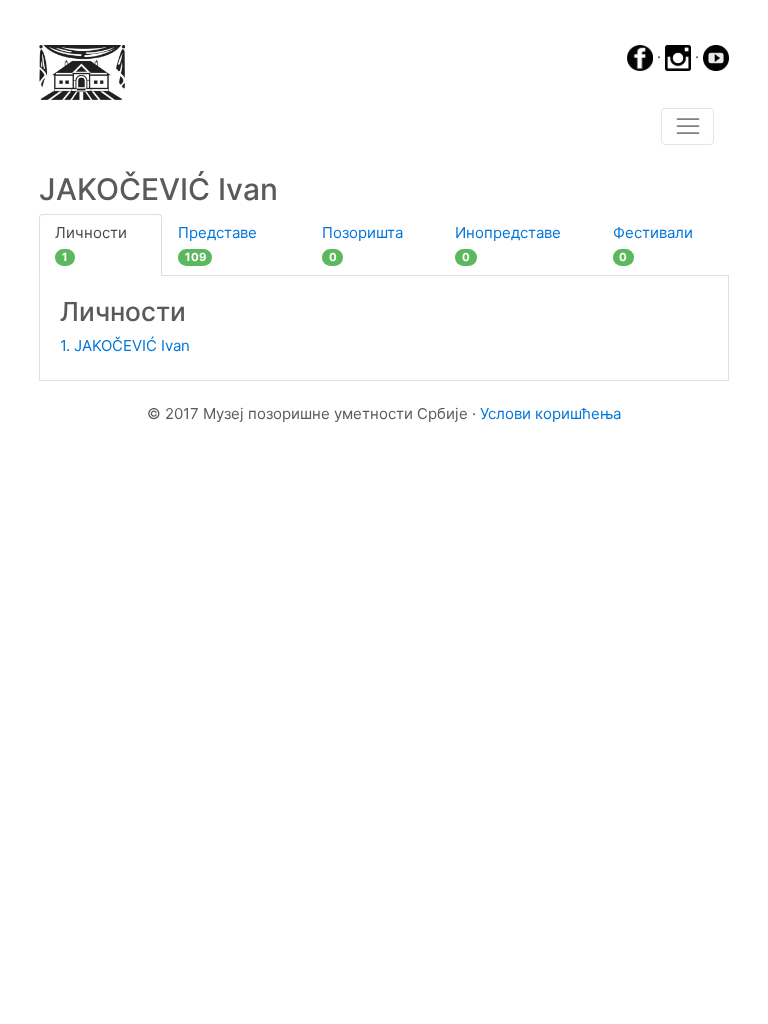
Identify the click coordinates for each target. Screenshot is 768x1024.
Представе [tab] (217, 243)
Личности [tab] (91, 243)
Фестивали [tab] (653, 243)
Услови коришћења (550, 413)
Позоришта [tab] (362, 243)
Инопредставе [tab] (508, 243)
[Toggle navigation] (687, 127)
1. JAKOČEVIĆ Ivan (125, 345)
